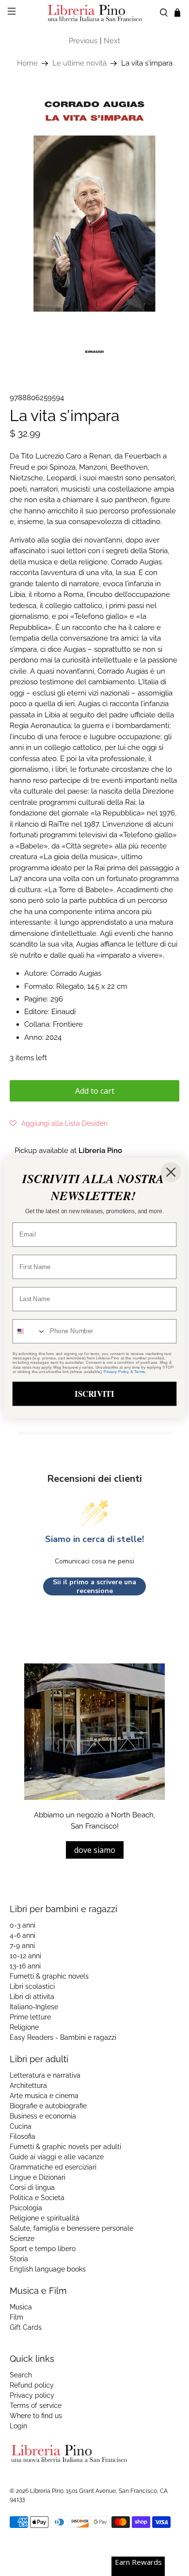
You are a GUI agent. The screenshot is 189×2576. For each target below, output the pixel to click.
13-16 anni (25, 1966)
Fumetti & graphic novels (49, 1976)
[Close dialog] (171, 1172)
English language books (48, 2269)
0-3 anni (23, 1925)
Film (16, 2317)
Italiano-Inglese (34, 2007)
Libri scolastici (32, 1986)
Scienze (22, 2238)
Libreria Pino (47, 2491)
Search (21, 2375)
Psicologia (26, 2208)
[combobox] (30, 1331)
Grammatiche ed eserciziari (53, 2167)
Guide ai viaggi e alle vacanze (57, 2157)
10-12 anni (25, 1956)
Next (112, 41)
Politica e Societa (37, 2198)
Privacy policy (32, 2395)
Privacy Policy (116, 1371)
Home (27, 63)
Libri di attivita (32, 1997)
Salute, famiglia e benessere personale (71, 2228)
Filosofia (23, 2136)
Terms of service (36, 2406)
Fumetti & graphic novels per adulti (65, 2147)
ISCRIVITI (94, 1393)
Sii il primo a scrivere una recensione (94, 1586)
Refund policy (32, 2385)
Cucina (21, 2126)
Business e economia (43, 2116)
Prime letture (30, 2017)
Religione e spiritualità (45, 2218)
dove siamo (95, 1850)
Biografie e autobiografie (48, 2106)
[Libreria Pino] (95, 13)
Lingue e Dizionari (38, 2177)
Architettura (28, 2085)
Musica (21, 2307)
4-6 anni (23, 1935)
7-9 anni (22, 1946)
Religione (24, 2027)
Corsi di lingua (32, 2187)
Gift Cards (26, 2327)
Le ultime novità (79, 63)
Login (18, 2426)
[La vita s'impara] (95, 226)
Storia (19, 2259)
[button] (59, 1123)
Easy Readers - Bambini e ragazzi (63, 2037)
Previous (83, 41)
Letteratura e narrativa (45, 2075)
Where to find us (36, 2416)
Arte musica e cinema (44, 2096)
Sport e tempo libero (43, 2249)
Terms (140, 1371)
